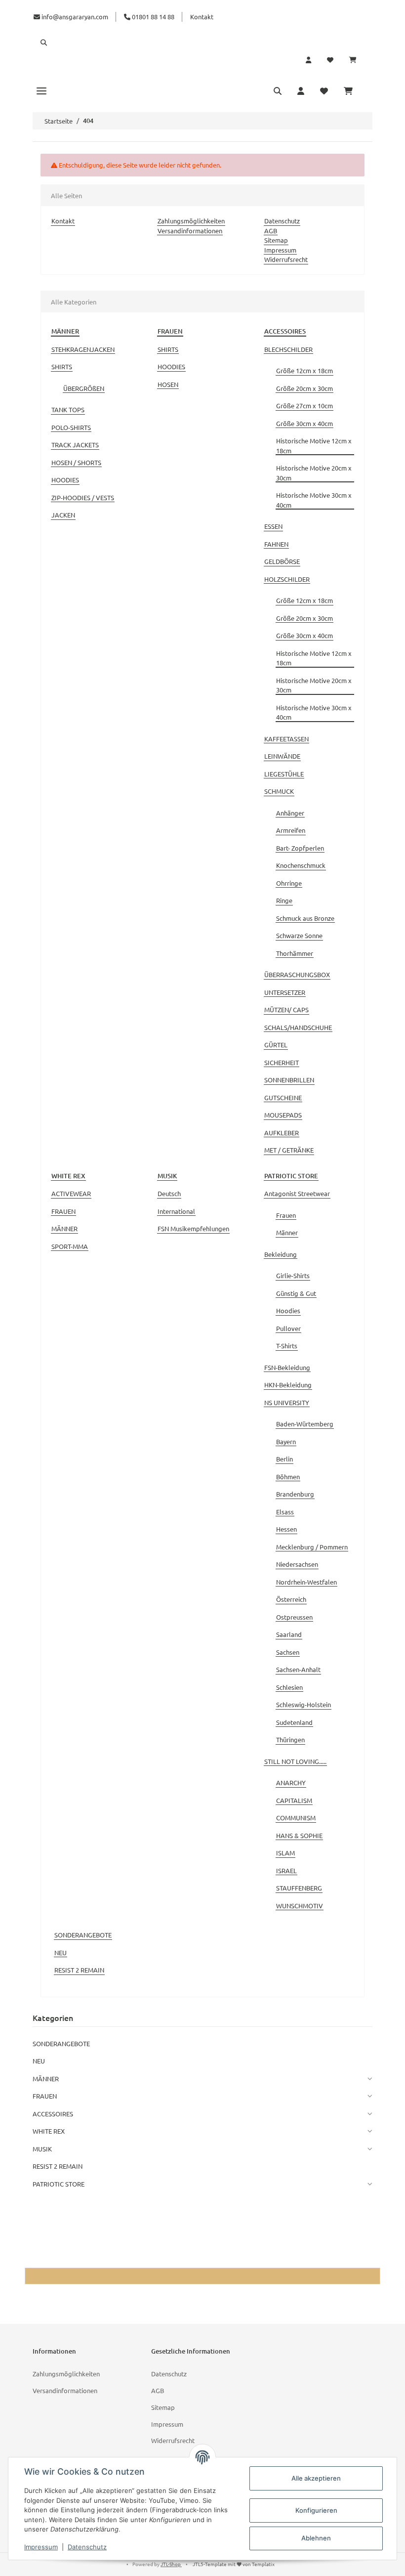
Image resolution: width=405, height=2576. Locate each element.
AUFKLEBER (282, 1133)
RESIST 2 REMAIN (79, 1970)
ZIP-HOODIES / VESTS (83, 497)
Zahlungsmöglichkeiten (191, 221)
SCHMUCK (279, 791)
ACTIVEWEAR (71, 1193)
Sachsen (288, 1652)
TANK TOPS (68, 409)
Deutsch (169, 1193)
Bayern (286, 1441)
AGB (271, 231)
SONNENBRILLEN (289, 1080)
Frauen (286, 1215)
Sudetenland (294, 1722)
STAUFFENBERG (299, 1888)
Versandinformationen (190, 231)
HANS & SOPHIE (299, 1835)
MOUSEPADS (283, 1115)
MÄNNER (64, 1228)
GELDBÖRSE (282, 561)
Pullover (288, 1328)
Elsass (285, 1512)
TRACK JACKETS (75, 445)
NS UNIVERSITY (287, 1402)
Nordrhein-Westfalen (306, 1582)
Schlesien (289, 1687)
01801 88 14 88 (152, 17)
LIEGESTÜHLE (284, 774)
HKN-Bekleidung (288, 1385)
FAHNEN (276, 544)
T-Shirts (287, 1346)
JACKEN (63, 515)
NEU (61, 1953)
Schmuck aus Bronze (305, 918)
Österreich (291, 1599)
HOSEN (168, 384)
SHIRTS (62, 366)
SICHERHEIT (282, 1062)
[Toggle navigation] (41, 90)
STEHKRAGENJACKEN (83, 349)
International (176, 1211)
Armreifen (291, 830)
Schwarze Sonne (299, 935)
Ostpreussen (294, 1617)
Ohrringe (289, 883)
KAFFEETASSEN (286, 739)
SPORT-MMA (70, 1246)
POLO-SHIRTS (71, 427)
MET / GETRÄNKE (289, 1150)
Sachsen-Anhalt (298, 1669)
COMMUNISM (296, 1818)
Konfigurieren (316, 2510)
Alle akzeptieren (316, 2478)
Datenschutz (282, 221)
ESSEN (273, 526)
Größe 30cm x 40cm (304, 423)
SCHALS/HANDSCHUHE (298, 1027)
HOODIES (65, 480)
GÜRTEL (276, 1045)
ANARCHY (291, 1782)
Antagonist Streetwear (297, 1193)
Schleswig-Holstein (304, 1704)
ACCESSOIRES (53, 2114)
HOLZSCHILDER (287, 579)
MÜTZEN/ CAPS (286, 1009)
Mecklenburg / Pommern (312, 1547)
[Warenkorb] (357, 60)
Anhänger (290, 813)
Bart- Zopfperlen (300, 848)
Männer (287, 1232)
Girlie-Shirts (293, 1275)
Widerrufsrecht (286, 259)
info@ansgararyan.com (75, 17)
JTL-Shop (171, 2564)
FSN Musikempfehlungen (193, 1228)
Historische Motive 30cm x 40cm (314, 500)
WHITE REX (49, 2131)
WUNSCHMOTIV (300, 1906)
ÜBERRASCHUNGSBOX (297, 974)
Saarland (289, 1634)
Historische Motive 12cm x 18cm (314, 446)
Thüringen (290, 1739)
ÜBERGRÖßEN (84, 388)
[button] (202, 43)
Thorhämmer (295, 953)
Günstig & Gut (296, 1293)
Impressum (280, 250)
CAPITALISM (294, 1800)
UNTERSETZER (285, 992)
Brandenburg (295, 1494)
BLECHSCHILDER (288, 349)
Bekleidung (281, 1254)
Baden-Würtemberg (305, 1424)
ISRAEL (286, 1870)
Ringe (284, 900)
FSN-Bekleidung (287, 1367)
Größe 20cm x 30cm (304, 388)
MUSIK (42, 2149)
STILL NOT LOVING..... (295, 1761)
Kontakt (202, 17)
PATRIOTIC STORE (59, 2184)
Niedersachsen (297, 1564)
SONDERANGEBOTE (83, 1935)
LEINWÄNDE (282, 756)
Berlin (284, 1459)
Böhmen (288, 1477)
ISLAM (285, 1853)
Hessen (286, 1529)
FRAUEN (63, 1211)
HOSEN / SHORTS (76, 462)
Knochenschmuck (301, 865)
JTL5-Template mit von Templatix (234, 2564)
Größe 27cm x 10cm (304, 406)
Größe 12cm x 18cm (304, 370)
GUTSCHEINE (283, 1097)
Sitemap (276, 240)
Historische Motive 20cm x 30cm (314, 473)
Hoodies (288, 1310)
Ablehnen (316, 2538)
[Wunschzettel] (330, 60)
